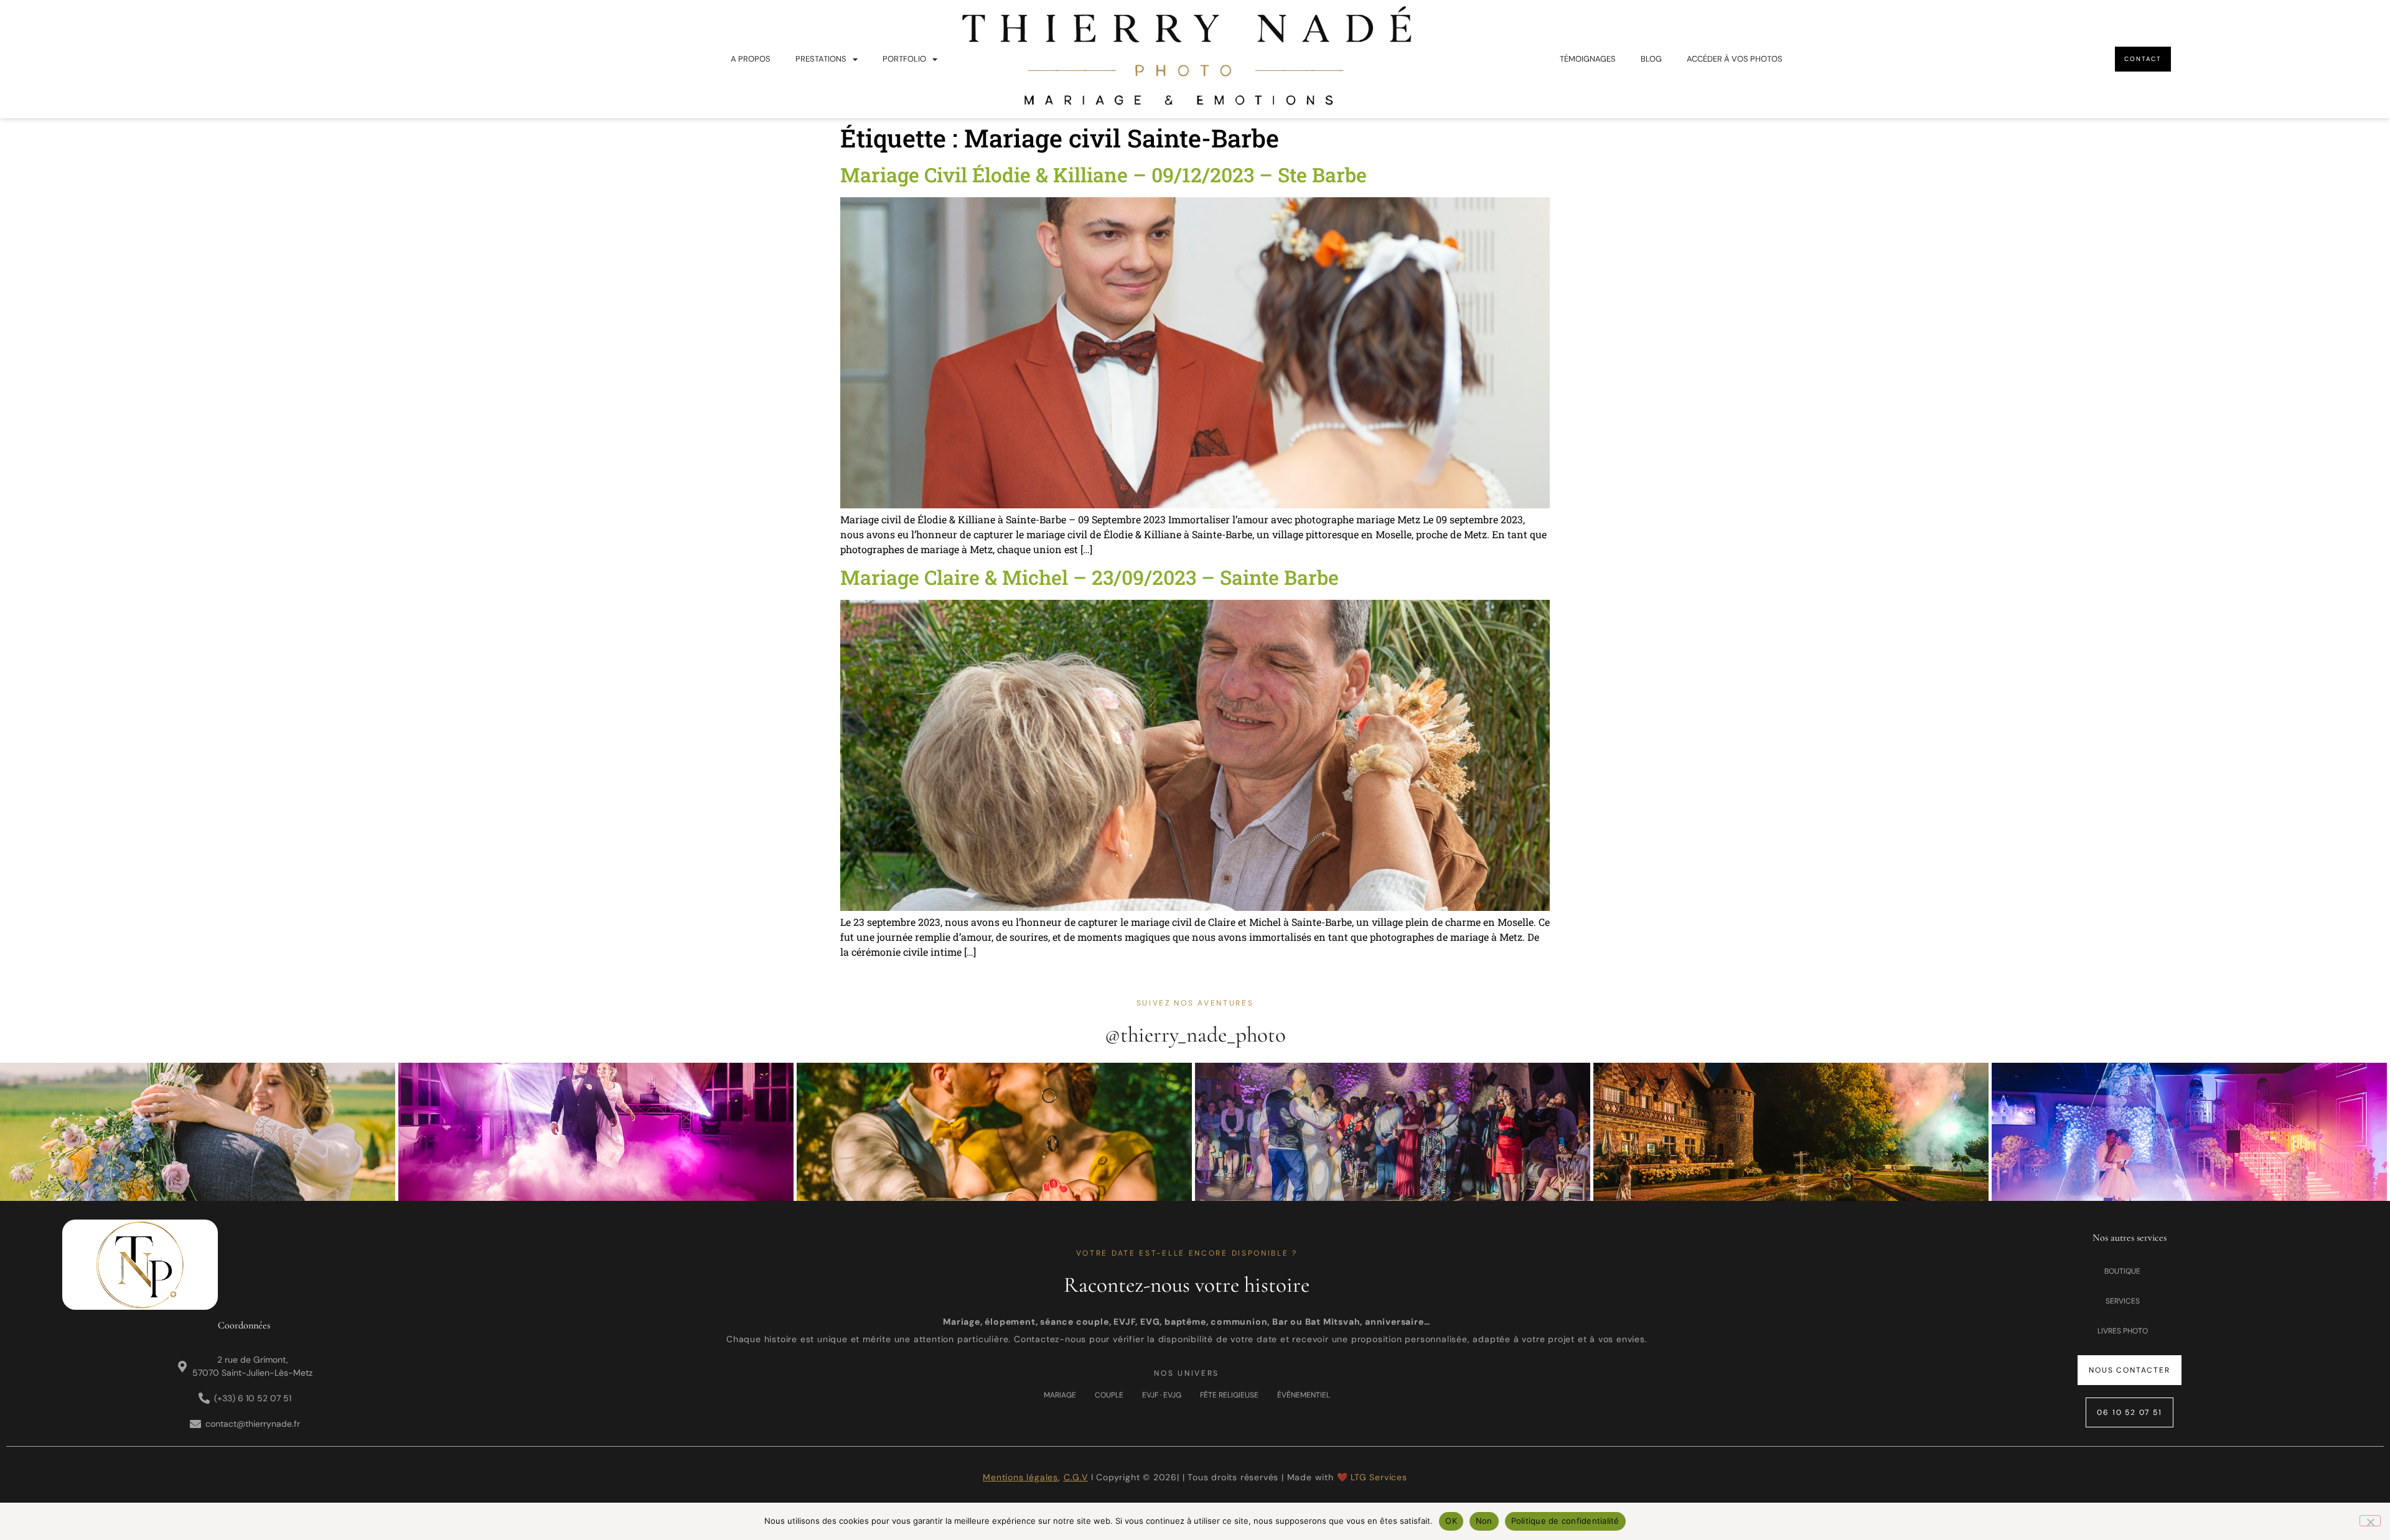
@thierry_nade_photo (1195, 1035)
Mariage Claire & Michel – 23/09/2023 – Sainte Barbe (1090, 577)
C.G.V (1076, 1477)
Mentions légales (1020, 1477)
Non (1484, 1521)
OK (1451, 1521)
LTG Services (1379, 1477)
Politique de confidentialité (1565, 1521)
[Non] (2370, 1521)
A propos (751, 59)
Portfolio (904, 59)
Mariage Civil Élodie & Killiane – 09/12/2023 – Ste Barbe (1104, 175)
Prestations (821, 59)
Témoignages (1588, 59)
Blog (1651, 59)
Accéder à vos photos (1735, 59)
